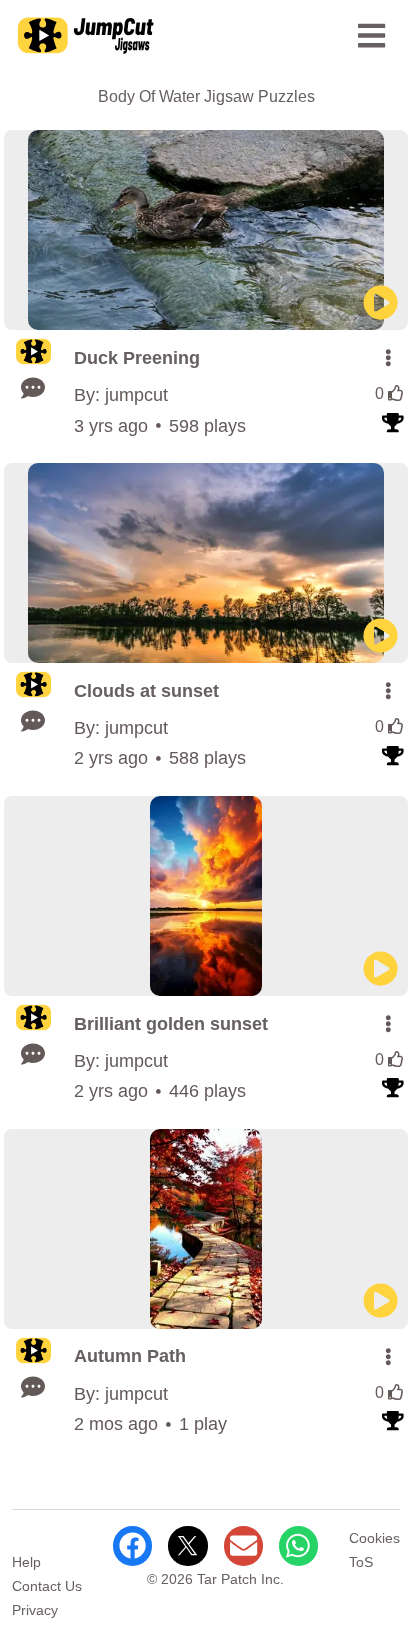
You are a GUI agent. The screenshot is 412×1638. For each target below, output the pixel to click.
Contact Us (47, 1586)
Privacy (35, 1610)
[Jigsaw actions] (388, 358)
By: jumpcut (121, 395)
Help (26, 1562)
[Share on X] (187, 1545)
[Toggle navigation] (372, 36)
